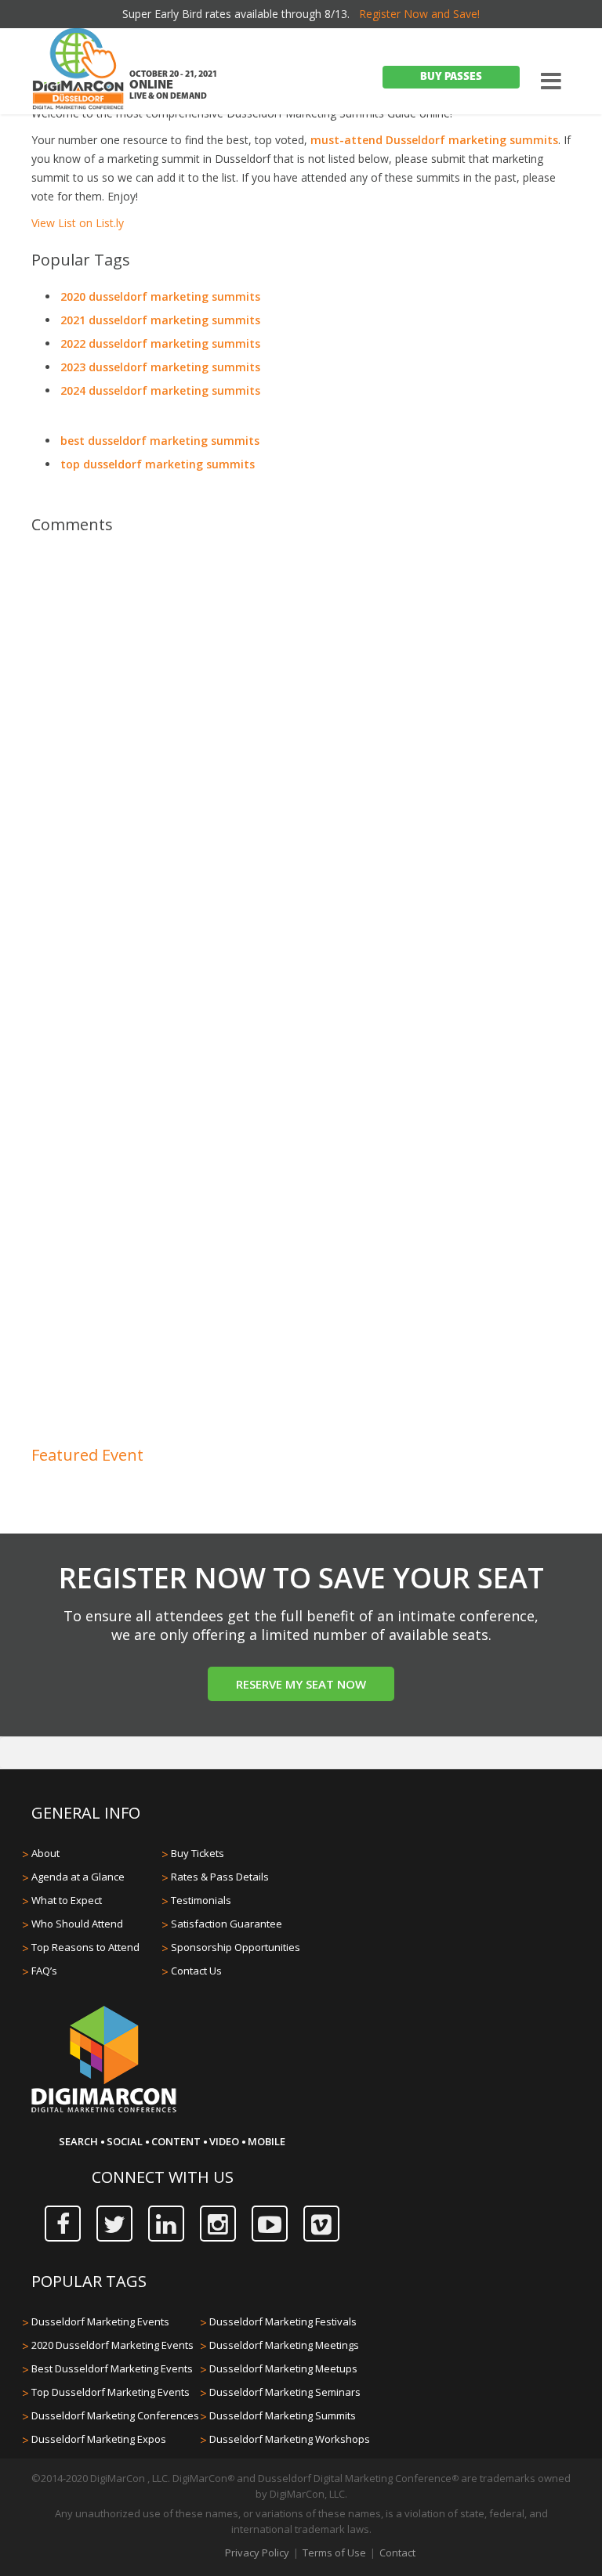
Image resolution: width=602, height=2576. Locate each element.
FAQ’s (44, 1971)
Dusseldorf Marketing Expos (99, 2439)
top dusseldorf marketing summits (158, 464)
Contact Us (196, 1971)
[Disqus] (301, 767)
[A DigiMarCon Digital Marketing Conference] (104, 2110)
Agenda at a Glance (78, 1877)
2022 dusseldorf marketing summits (160, 343)
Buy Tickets (198, 1853)
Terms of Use (334, 2553)
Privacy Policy (257, 2553)
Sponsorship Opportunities (236, 1947)
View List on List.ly (78, 223)
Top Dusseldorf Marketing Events (111, 2392)
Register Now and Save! (419, 14)
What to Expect (67, 1900)
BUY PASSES (451, 77)
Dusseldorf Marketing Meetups (283, 2368)
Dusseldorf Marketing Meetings (284, 2345)
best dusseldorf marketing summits (160, 441)
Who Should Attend (77, 1924)
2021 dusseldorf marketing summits (160, 320)
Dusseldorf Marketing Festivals (283, 2321)
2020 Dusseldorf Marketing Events (112, 2345)
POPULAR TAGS (89, 2281)
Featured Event (87, 1455)
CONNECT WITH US (163, 2177)
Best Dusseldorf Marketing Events (112, 2368)
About (45, 1853)
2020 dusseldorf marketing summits (160, 296)
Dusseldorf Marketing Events (100, 2321)
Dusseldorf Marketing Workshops (290, 2439)
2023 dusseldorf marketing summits (160, 367)
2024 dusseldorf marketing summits (160, 390)
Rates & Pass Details (220, 1877)
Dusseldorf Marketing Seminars (285, 2392)
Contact (397, 2553)
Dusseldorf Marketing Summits (283, 2415)
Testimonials (201, 1900)
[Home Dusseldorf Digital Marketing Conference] (78, 70)
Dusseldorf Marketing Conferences (115, 2415)
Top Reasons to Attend (85, 1947)
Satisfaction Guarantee (227, 1924)
